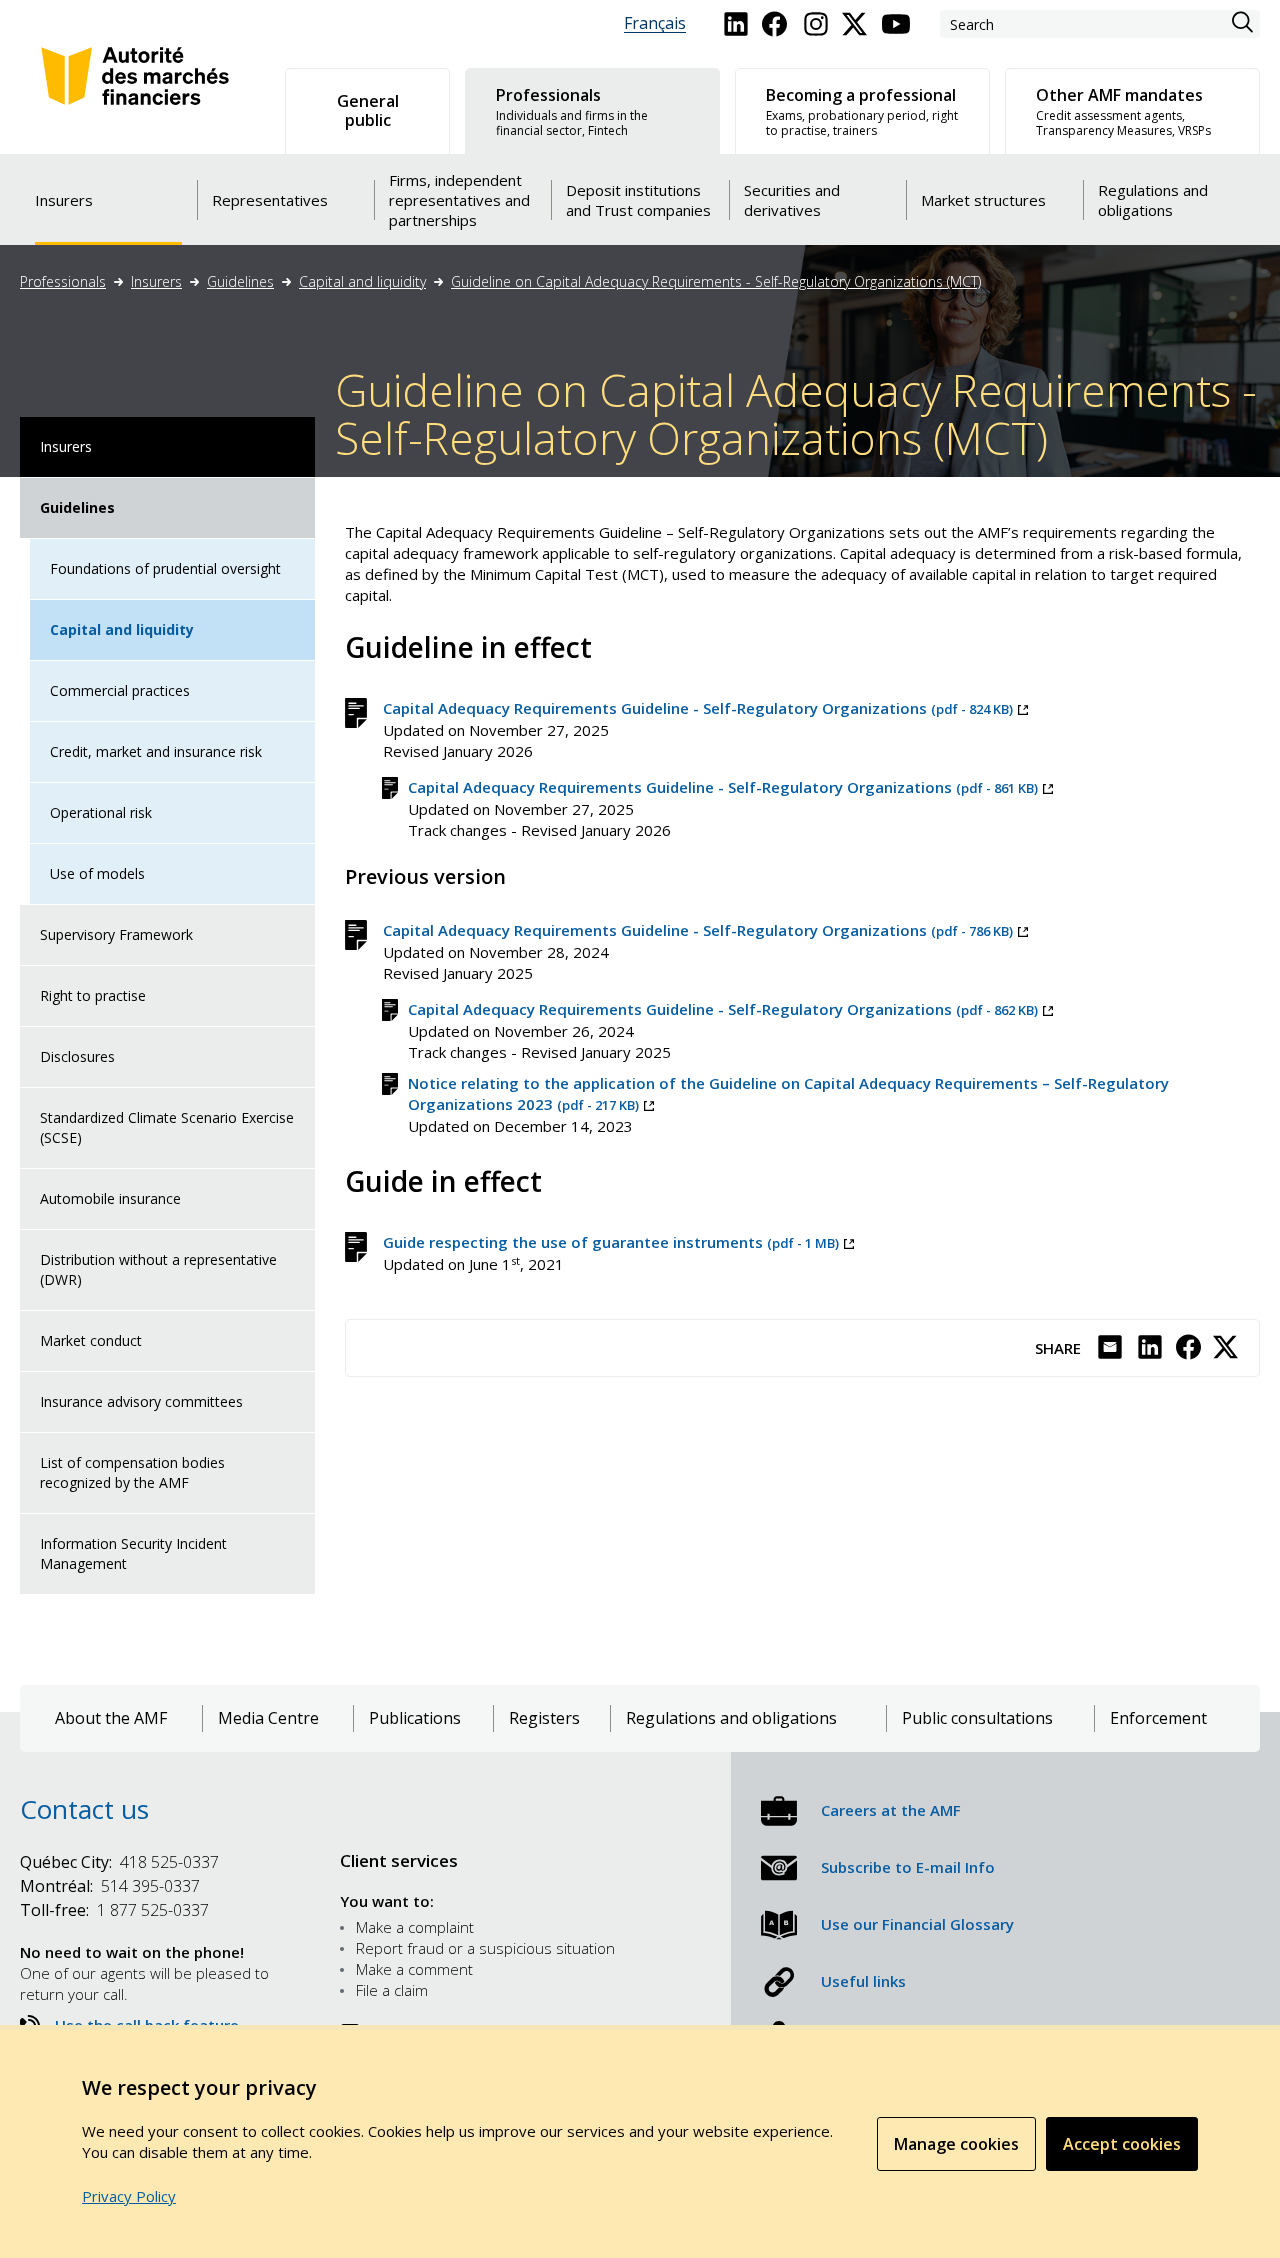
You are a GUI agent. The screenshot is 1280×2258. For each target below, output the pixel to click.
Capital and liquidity (362, 281)
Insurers (156, 281)
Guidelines (240, 281)
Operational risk (101, 812)
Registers (544, 1718)
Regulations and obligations (731, 1718)
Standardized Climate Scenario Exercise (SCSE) (167, 1127)
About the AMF (111, 1718)
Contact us (84, 1809)
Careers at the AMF (891, 1810)
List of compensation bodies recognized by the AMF (132, 1472)
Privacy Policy (129, 2196)
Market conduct (91, 1340)
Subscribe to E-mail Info (908, 1867)
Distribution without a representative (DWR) (158, 1269)
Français (655, 23)
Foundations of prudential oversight (165, 568)
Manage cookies (956, 2144)
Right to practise (93, 995)
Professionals (63, 281)
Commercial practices (120, 690)
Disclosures (77, 1056)
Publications (415, 1718)
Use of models (97, 873)
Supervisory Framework (116, 934)
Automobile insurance (110, 1198)
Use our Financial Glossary (917, 1924)
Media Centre (268, 1718)
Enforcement (1158, 1718)
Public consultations (977, 1718)
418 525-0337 (119, 1862)
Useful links (863, 1981)
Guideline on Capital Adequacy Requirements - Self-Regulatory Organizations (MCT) (716, 281)
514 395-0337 (110, 1886)
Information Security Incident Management (133, 1553)
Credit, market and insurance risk (156, 751)
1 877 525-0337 (114, 1910)
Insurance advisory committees (141, 1401)
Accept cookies (1122, 2144)
